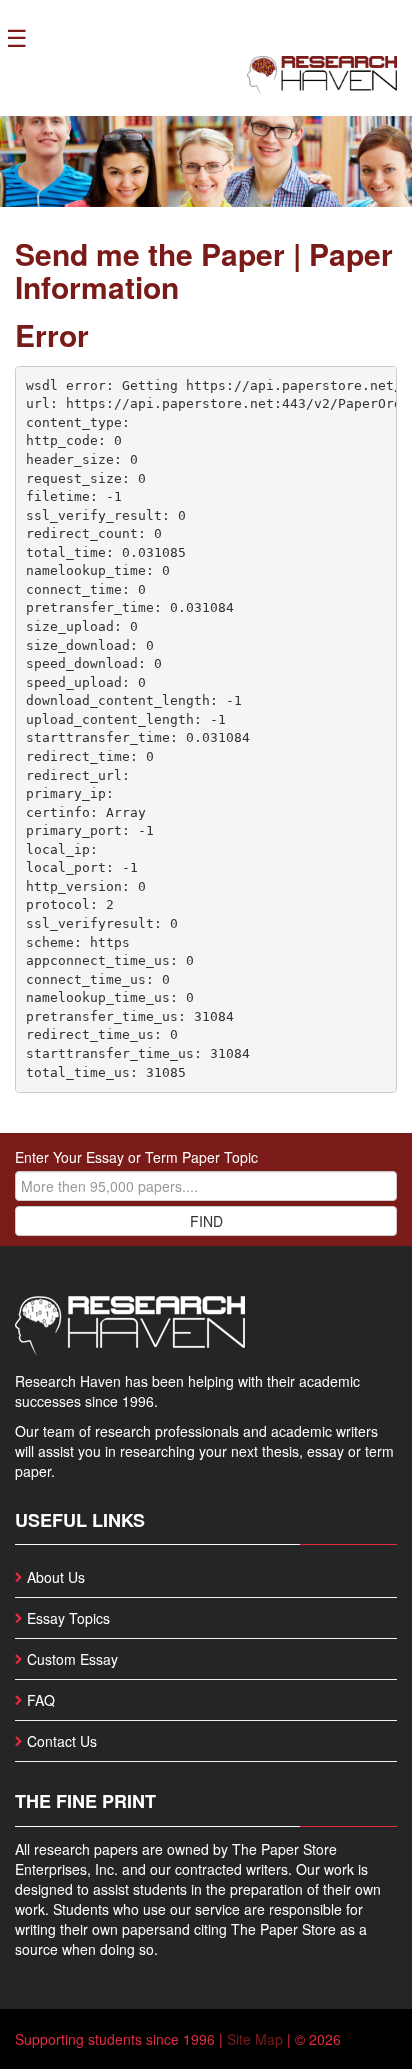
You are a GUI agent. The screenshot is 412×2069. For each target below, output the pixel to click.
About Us (56, 1577)
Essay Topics (68, 1618)
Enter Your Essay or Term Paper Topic (136, 1157)
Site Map (255, 2039)
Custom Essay (72, 1659)
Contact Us (62, 1741)
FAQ (41, 1700)
